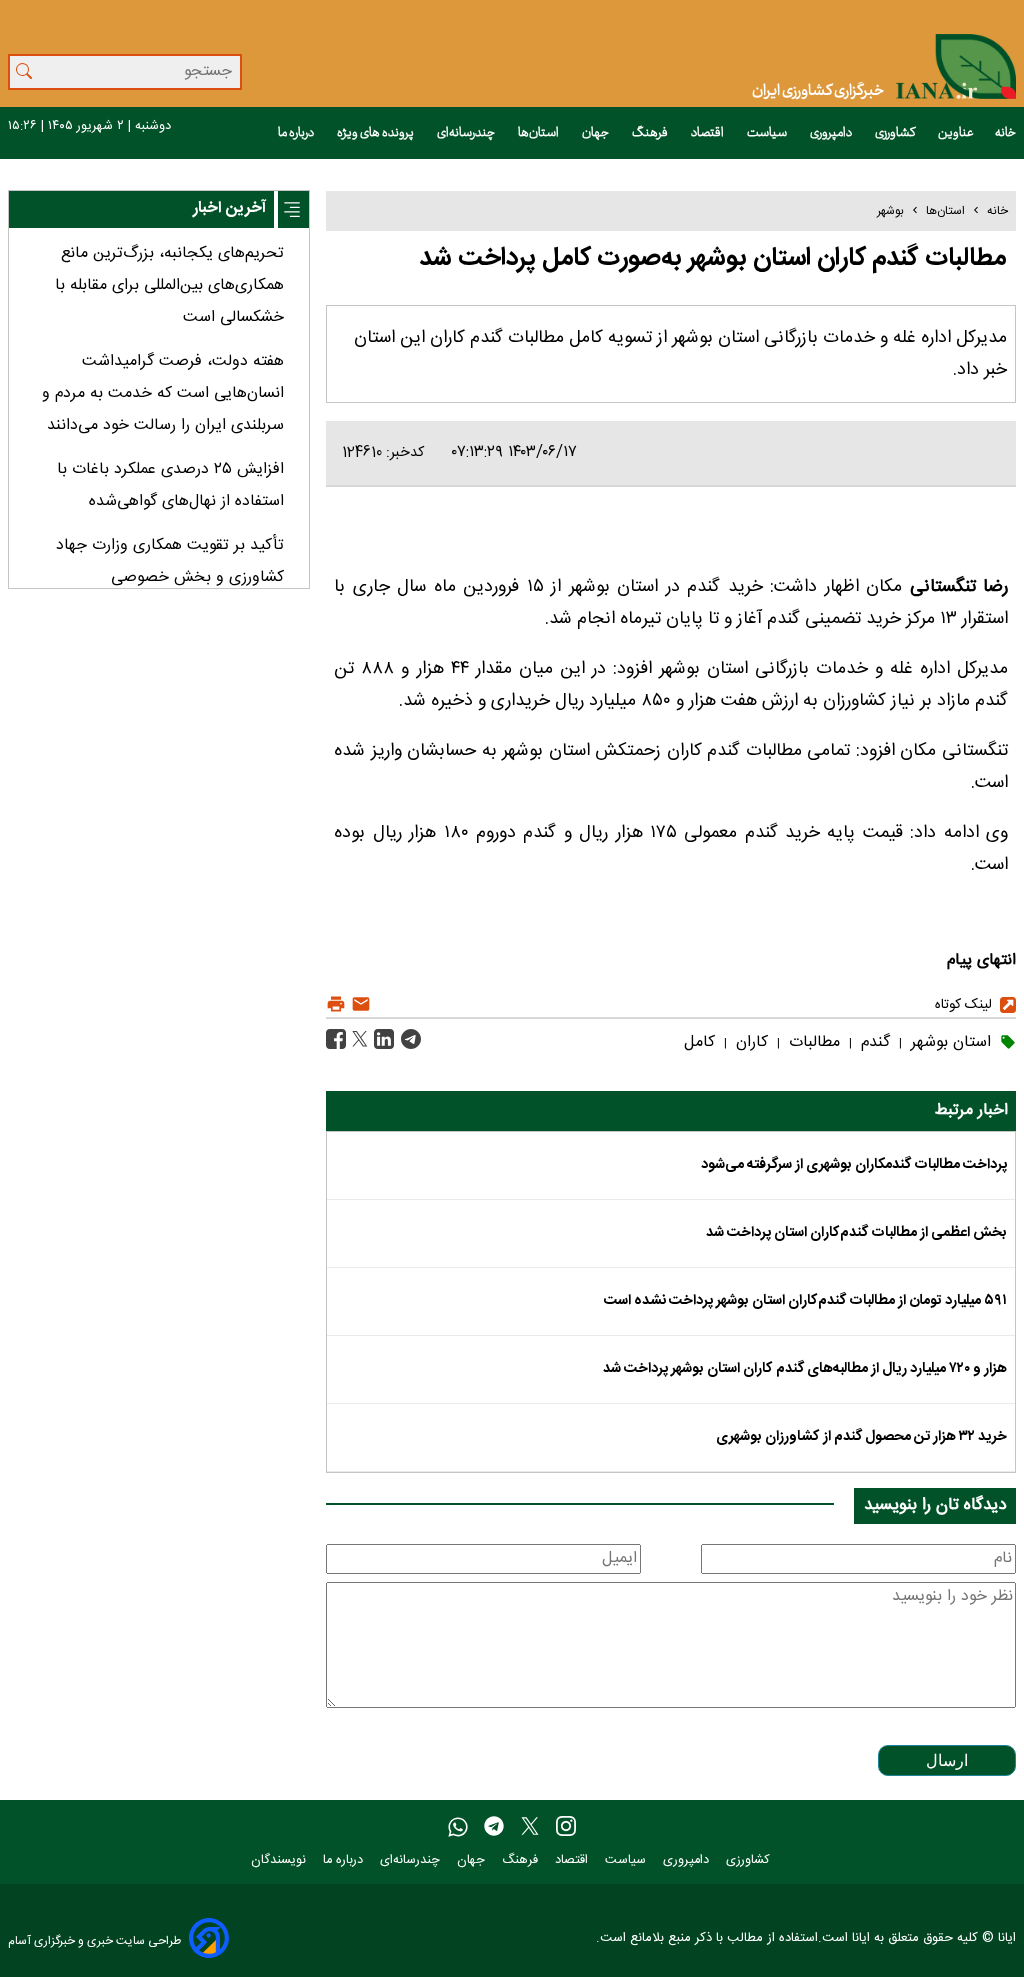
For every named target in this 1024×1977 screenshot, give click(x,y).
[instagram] (566, 1828)
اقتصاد (708, 133)
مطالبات (812, 1042)
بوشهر (890, 211)
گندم (873, 1042)
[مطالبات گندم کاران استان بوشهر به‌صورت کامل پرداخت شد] (408, 1040)
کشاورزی (896, 133)
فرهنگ (651, 133)
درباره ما (297, 133)
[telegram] (494, 1828)
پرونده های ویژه (376, 133)
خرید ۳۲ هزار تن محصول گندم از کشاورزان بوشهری (861, 1437)
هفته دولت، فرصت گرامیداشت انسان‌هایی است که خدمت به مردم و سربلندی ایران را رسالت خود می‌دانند (163, 393)
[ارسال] (358, 1004)
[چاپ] (336, 1004)
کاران (749, 1042)
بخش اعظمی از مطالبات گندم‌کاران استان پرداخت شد (856, 1233)
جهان (596, 133)
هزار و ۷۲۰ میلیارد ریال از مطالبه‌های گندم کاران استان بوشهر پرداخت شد (805, 1369)
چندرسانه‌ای (467, 133)
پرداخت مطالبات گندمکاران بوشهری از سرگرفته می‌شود (854, 1165)
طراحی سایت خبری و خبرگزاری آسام (94, 1940)
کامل (699, 1042)
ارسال (947, 1760)
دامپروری (832, 133)
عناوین (956, 133)
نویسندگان (280, 1860)
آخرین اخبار (229, 208)
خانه (1005, 133)
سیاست (768, 133)
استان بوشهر (948, 1042)
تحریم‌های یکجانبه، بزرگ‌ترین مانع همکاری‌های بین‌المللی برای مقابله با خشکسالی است (169, 285)
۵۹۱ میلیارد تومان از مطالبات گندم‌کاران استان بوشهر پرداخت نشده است (805, 1301)
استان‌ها (539, 133)
